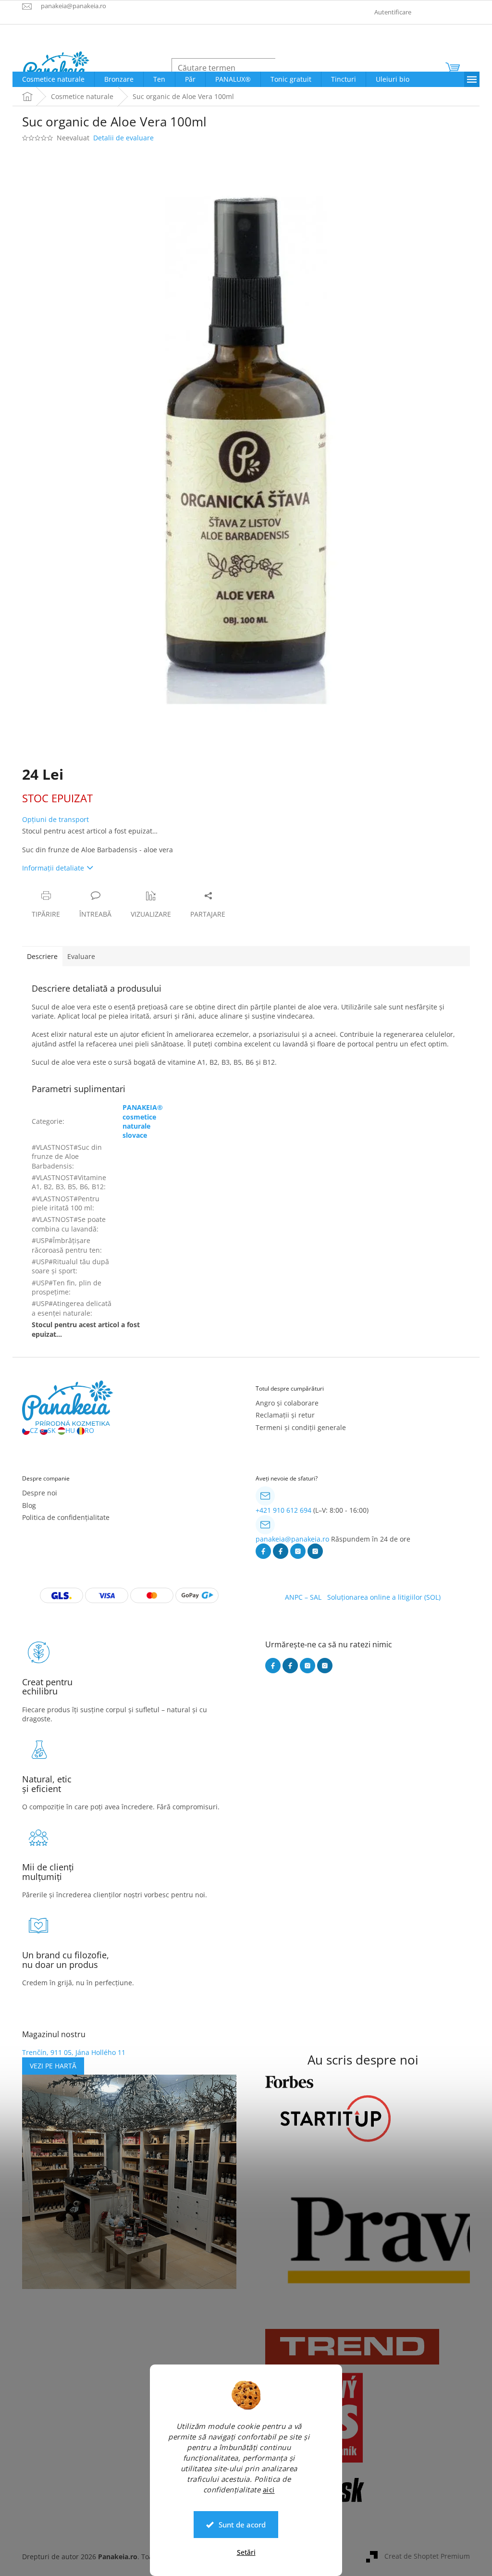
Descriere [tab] (42, 956)
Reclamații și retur (285, 1415)
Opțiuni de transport (55, 819)
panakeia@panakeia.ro (292, 1539)
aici (269, 2489)
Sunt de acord (242, 2525)
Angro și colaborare (287, 1403)
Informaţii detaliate (53, 868)
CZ (34, 1430)
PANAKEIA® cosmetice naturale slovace (143, 1121)
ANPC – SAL (303, 1597)
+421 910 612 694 (283, 1510)
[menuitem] (53, 79)
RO (89, 1430)
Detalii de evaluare (123, 138)
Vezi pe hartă (53, 2066)
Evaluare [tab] (81, 956)
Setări (246, 2552)
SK (52, 1430)
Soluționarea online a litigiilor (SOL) (384, 1597)
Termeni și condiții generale (301, 1427)
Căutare (298, 68)
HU (70, 1430)
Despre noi (40, 1493)
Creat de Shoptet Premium (427, 2556)
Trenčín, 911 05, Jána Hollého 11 (74, 2052)
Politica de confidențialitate (66, 1517)
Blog (29, 1505)
